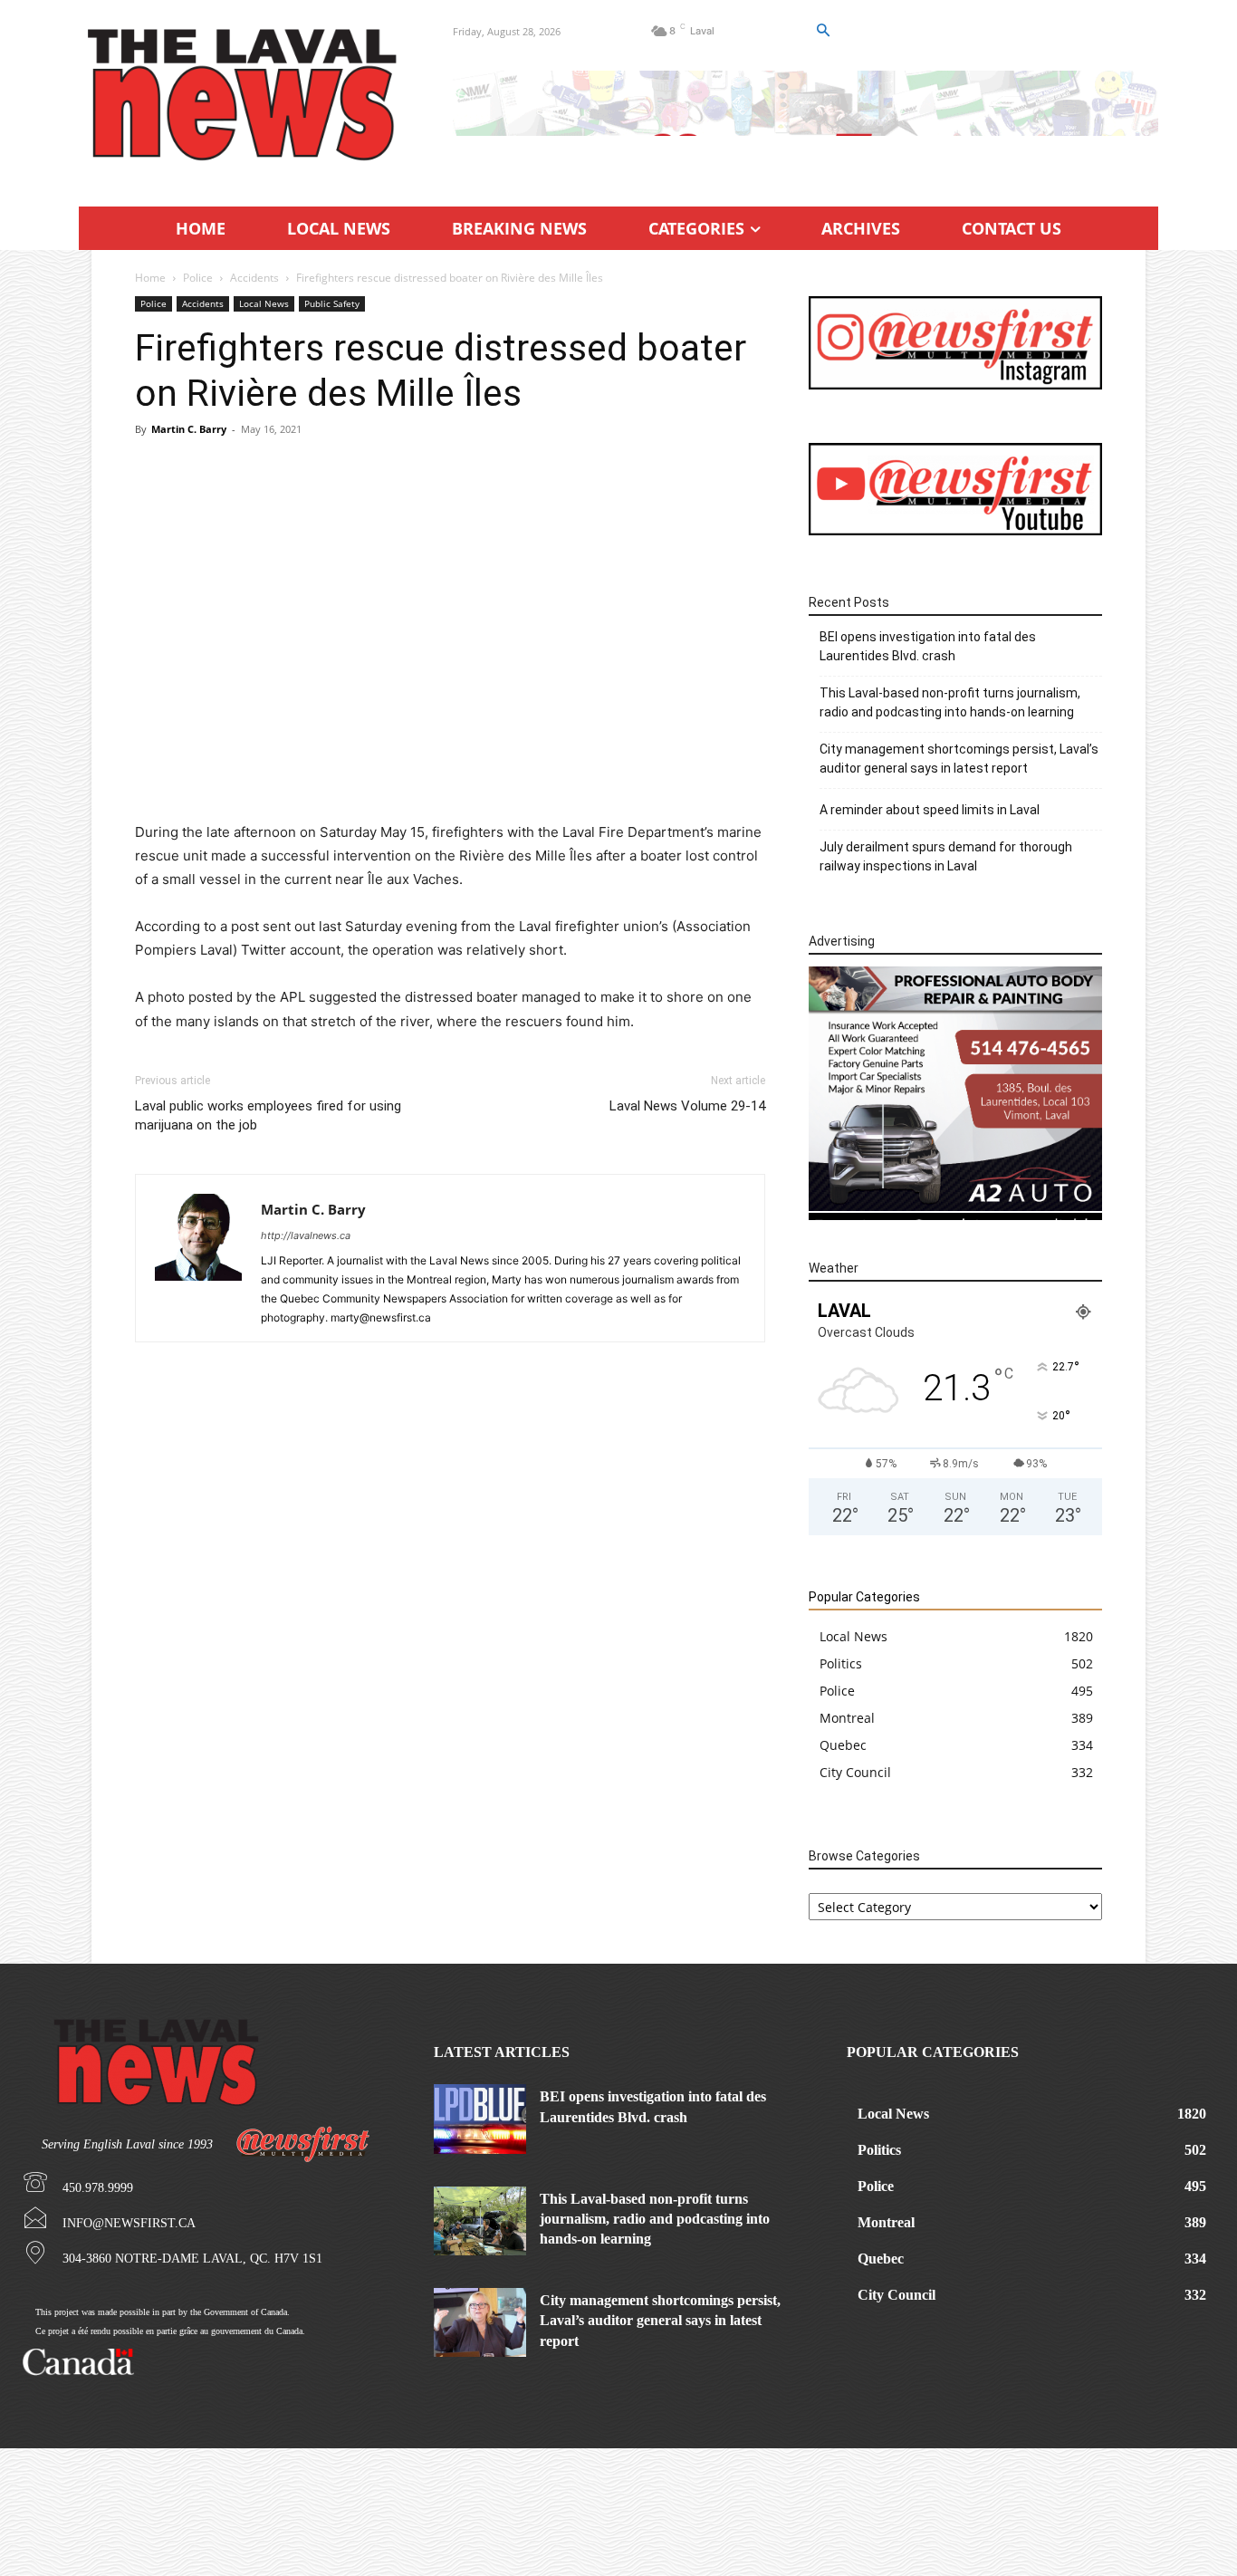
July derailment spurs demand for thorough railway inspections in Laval (946, 856)
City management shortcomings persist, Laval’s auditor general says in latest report (959, 759)
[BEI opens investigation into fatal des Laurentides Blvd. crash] (480, 2119)
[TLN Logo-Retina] (244, 95)
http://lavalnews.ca (306, 1235)
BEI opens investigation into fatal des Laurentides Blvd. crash (928, 646)
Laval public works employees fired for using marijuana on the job (268, 1115)
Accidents (254, 278)
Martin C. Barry (189, 429)
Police (198, 278)
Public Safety (332, 303)
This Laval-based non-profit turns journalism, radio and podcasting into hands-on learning (950, 702)
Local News (264, 303)
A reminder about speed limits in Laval (930, 810)
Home (150, 278)
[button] (822, 31)
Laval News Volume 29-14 (687, 1106)
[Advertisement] (450, 583)
